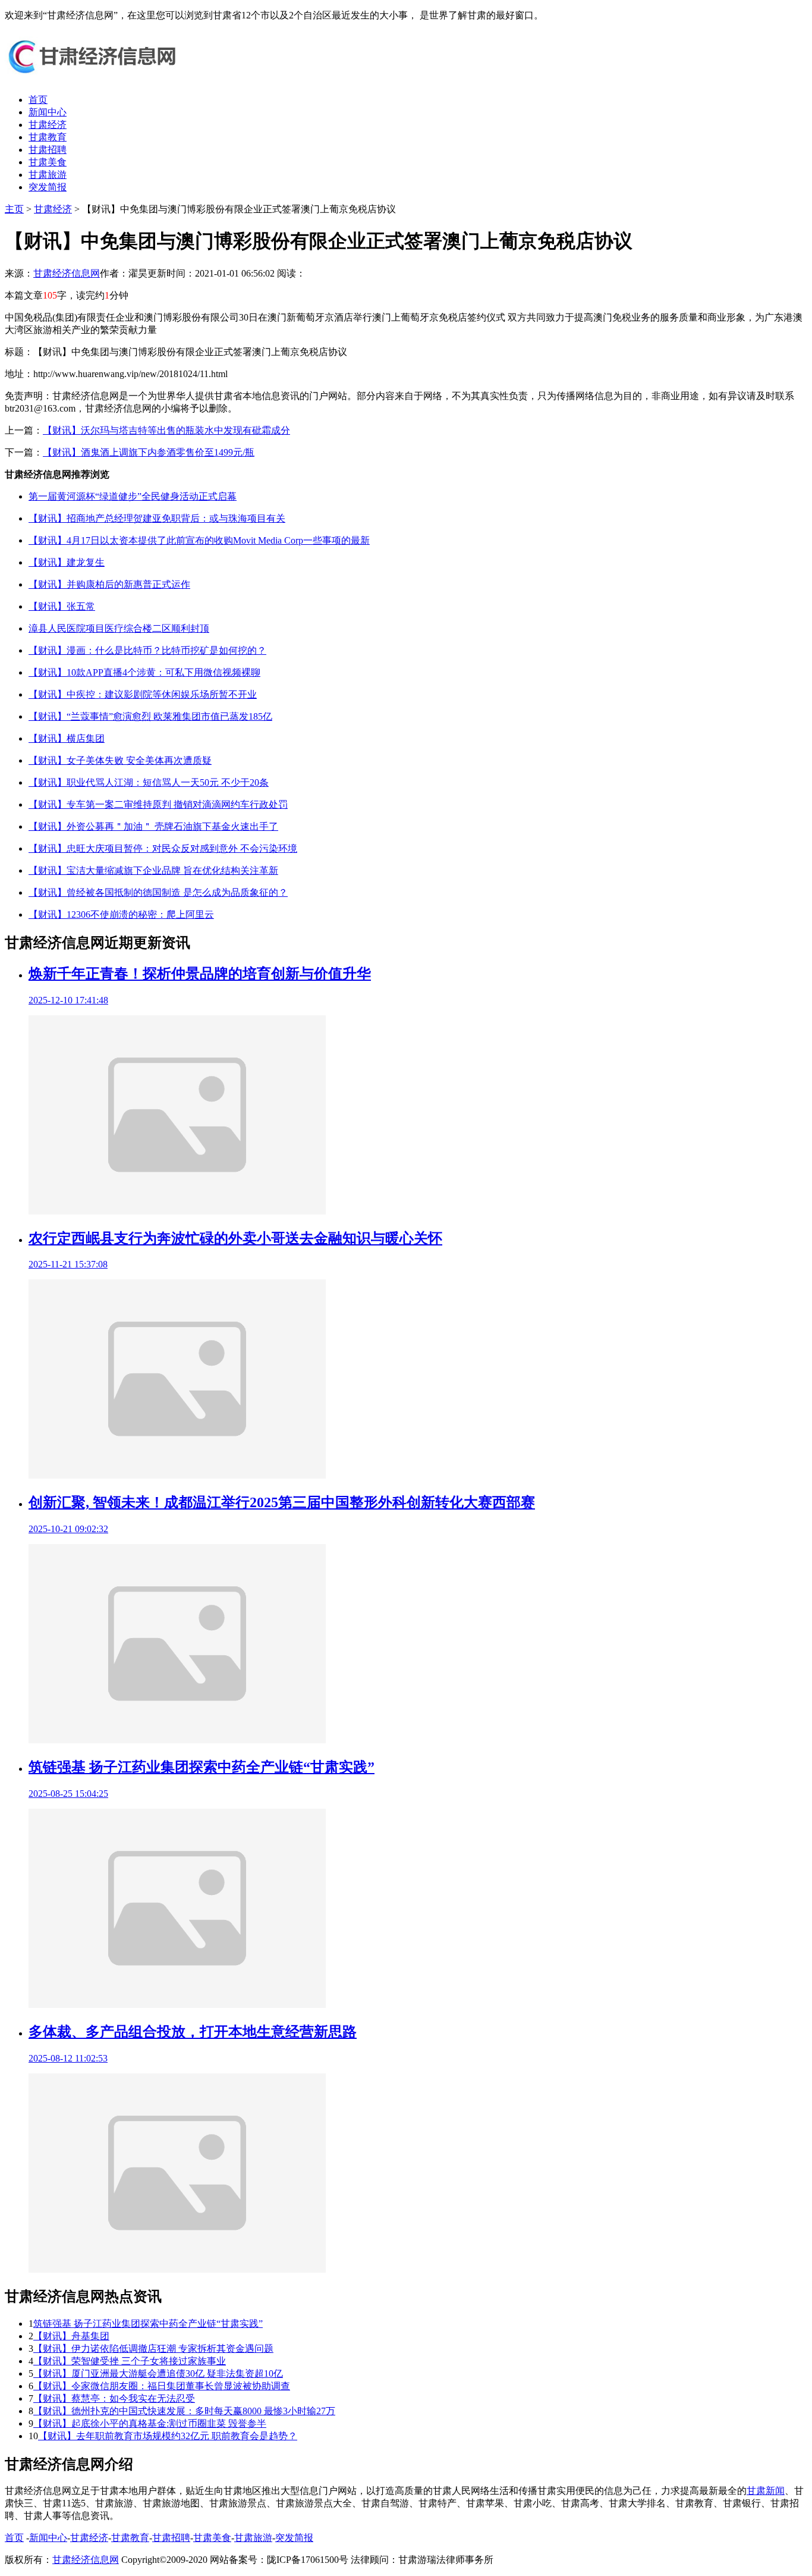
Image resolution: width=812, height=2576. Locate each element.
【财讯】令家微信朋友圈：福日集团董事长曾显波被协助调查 (162, 2386)
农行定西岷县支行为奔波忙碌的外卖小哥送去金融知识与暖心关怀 (235, 1238)
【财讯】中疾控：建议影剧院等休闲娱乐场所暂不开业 (143, 694)
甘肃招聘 (48, 150)
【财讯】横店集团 (67, 738)
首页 (38, 100)
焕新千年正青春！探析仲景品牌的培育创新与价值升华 (200, 974)
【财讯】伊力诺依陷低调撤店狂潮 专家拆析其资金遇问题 (153, 2348)
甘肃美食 (48, 162)
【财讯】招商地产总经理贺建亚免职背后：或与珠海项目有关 (157, 518)
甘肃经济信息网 (67, 273)
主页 (14, 209)
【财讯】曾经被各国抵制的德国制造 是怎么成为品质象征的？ (158, 892)
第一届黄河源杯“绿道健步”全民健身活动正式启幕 (133, 496)
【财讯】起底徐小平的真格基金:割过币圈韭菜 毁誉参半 (150, 2423)
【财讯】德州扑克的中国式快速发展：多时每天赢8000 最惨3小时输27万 (184, 2411)
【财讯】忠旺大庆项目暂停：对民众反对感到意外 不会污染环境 (163, 848)
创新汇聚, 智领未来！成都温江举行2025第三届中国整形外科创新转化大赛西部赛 (282, 1502)
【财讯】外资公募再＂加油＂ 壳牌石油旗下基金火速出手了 (153, 826)
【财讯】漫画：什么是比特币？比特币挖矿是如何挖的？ (147, 650)
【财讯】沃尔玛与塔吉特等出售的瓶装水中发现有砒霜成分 (166, 430)
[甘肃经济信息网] (94, 79)
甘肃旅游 (48, 175)
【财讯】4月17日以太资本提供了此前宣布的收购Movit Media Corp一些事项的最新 (199, 540)
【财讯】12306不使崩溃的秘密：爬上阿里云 (121, 914)
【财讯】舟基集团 (71, 2336)
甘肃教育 (48, 137)
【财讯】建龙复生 (67, 562)
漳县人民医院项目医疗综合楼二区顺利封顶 (119, 628)
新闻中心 (48, 112)
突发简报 (48, 187)
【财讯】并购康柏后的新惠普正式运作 (109, 584)
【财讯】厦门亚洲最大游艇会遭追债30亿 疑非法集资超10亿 (158, 2373)
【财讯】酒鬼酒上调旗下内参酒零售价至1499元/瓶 (149, 452)
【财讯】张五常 (62, 606)
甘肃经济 (48, 125)
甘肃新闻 (766, 2491)
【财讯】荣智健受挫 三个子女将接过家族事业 (130, 2361)
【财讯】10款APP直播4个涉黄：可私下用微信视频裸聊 (144, 672)
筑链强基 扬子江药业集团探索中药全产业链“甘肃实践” (202, 1767)
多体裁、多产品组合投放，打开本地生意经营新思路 (193, 2032)
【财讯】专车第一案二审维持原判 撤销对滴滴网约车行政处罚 (158, 804)
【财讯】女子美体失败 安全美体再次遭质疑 (120, 760)
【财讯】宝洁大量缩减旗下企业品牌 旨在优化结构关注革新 (153, 870)
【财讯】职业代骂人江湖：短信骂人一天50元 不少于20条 (149, 782)
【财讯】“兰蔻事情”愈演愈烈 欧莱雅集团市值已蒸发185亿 (150, 716)
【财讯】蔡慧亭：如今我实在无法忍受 (114, 2398)
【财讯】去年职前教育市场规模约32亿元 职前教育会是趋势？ (168, 2436)
